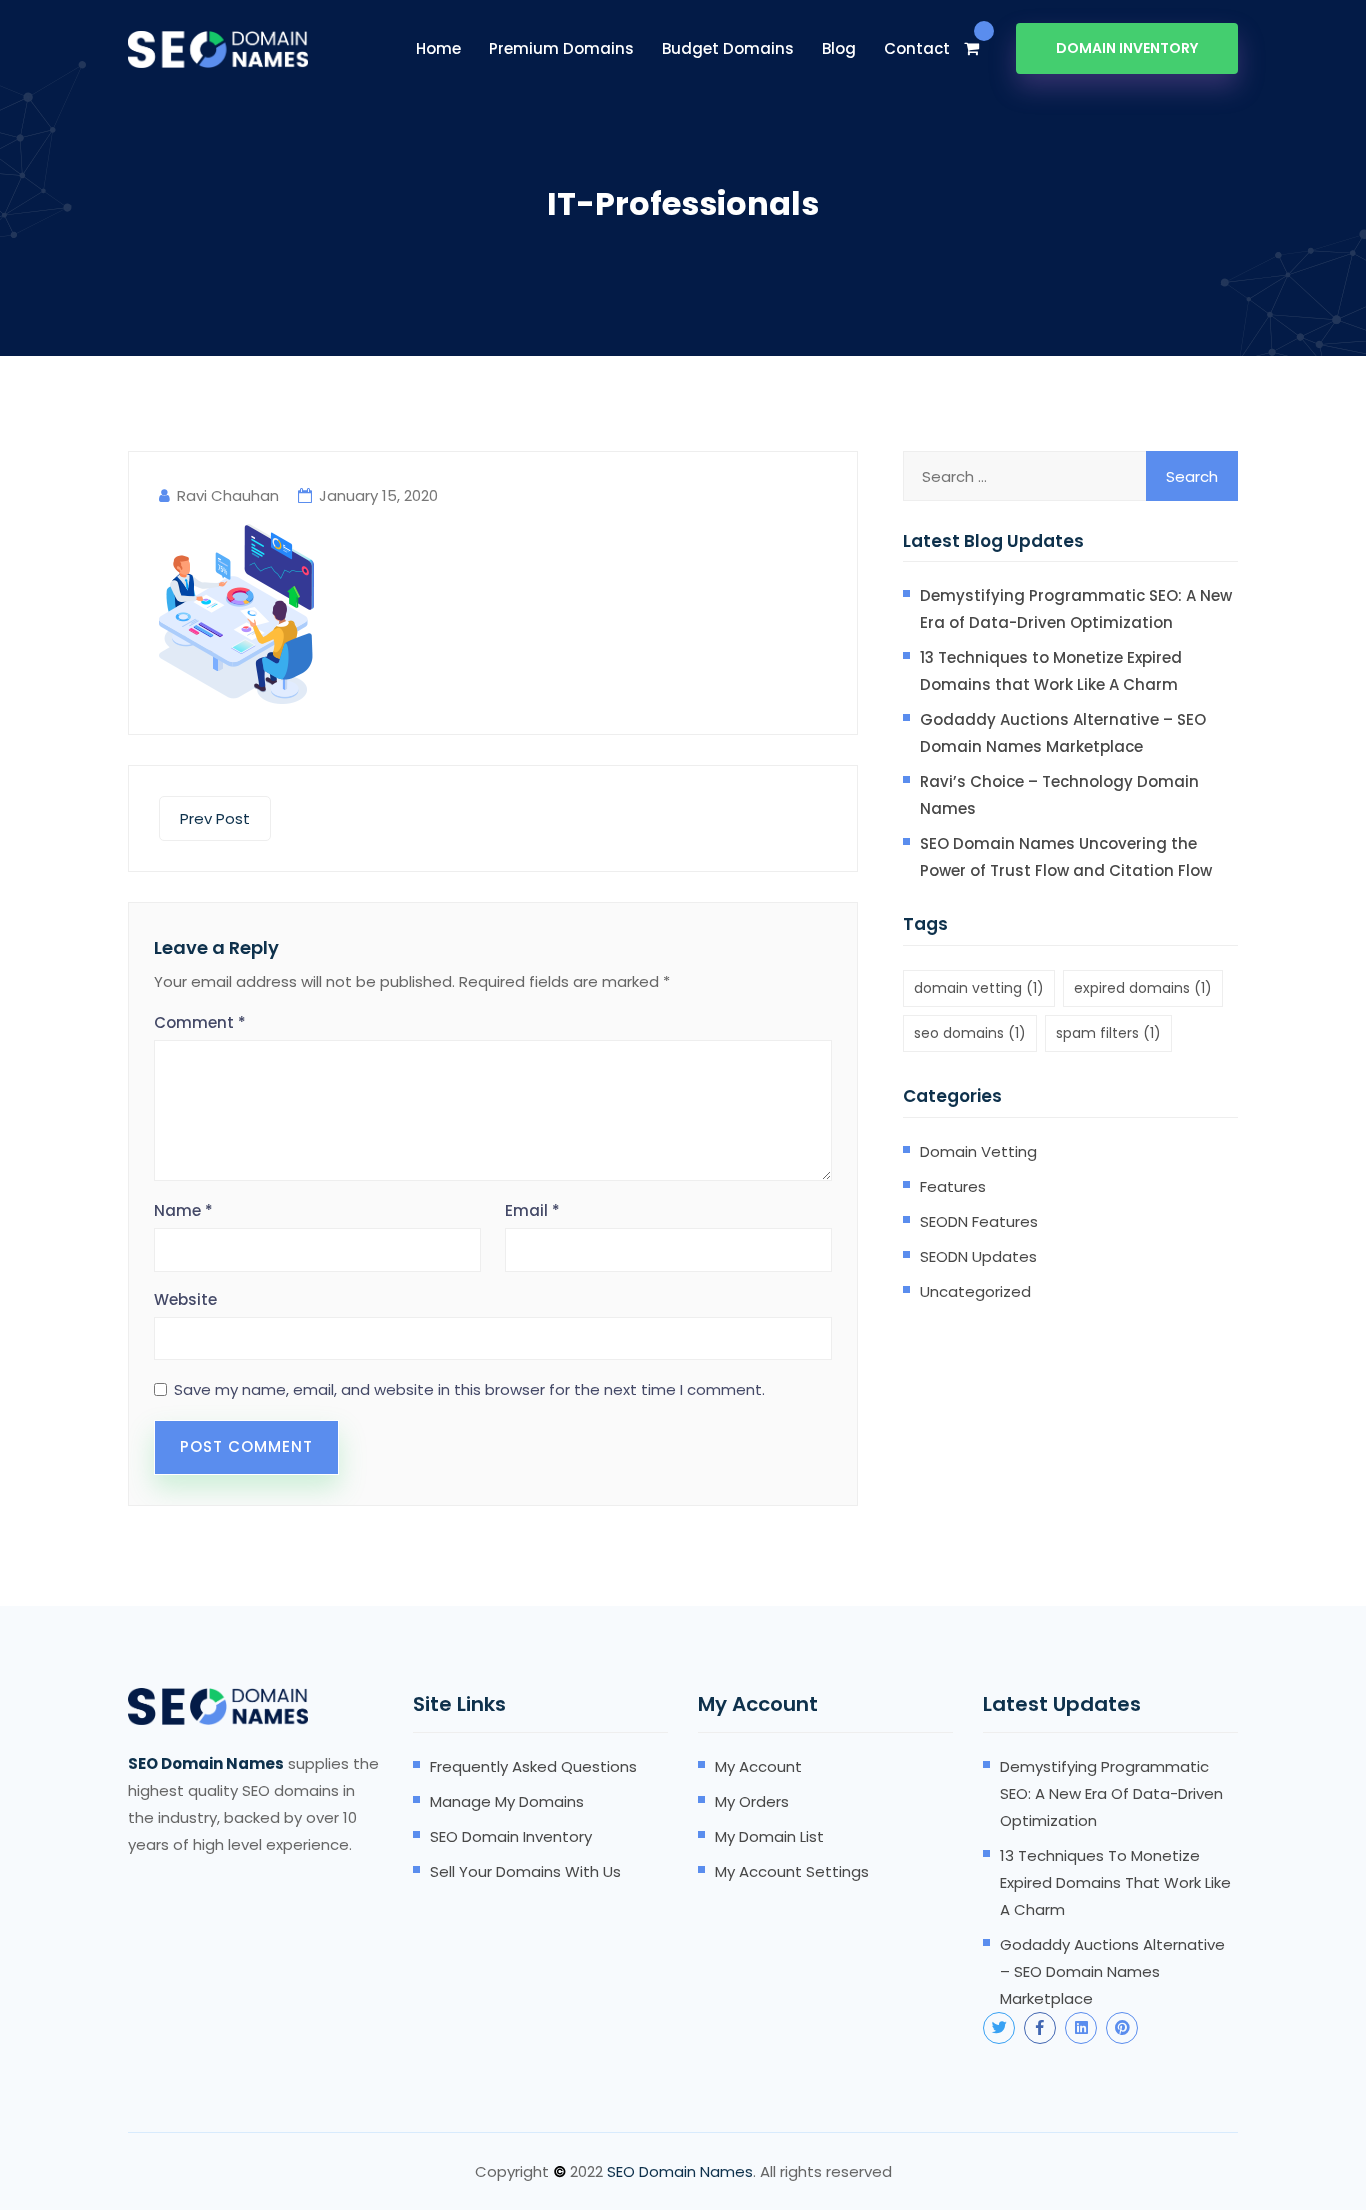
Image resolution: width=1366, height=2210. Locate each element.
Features (953, 1186)
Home (438, 48)
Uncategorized (975, 1291)
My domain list (769, 1836)
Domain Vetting (978, 1151)
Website (185, 1299)
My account (758, 1766)
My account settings (792, 1871)
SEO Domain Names (680, 2171)
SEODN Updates (978, 1256)
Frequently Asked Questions (533, 1766)
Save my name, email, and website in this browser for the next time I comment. (469, 1390)
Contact (917, 48)
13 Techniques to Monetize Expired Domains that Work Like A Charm (1051, 671)
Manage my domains (507, 1801)
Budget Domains (728, 48)
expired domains (1143, 988)
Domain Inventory (1127, 48)
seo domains (970, 1033)
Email (532, 1210)
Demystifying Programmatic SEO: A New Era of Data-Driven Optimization (1076, 609)
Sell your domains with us (525, 1871)
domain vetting (979, 988)
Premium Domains (561, 48)
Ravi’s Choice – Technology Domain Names (1059, 795)
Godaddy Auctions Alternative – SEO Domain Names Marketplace (1063, 733)
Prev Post (215, 818)
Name (183, 1210)
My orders (752, 1801)
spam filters (1108, 1033)
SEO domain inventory (511, 1836)
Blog (839, 48)
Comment (200, 1022)
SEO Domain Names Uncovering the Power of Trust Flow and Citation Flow (1066, 857)
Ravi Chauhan (228, 495)
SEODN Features (979, 1221)
